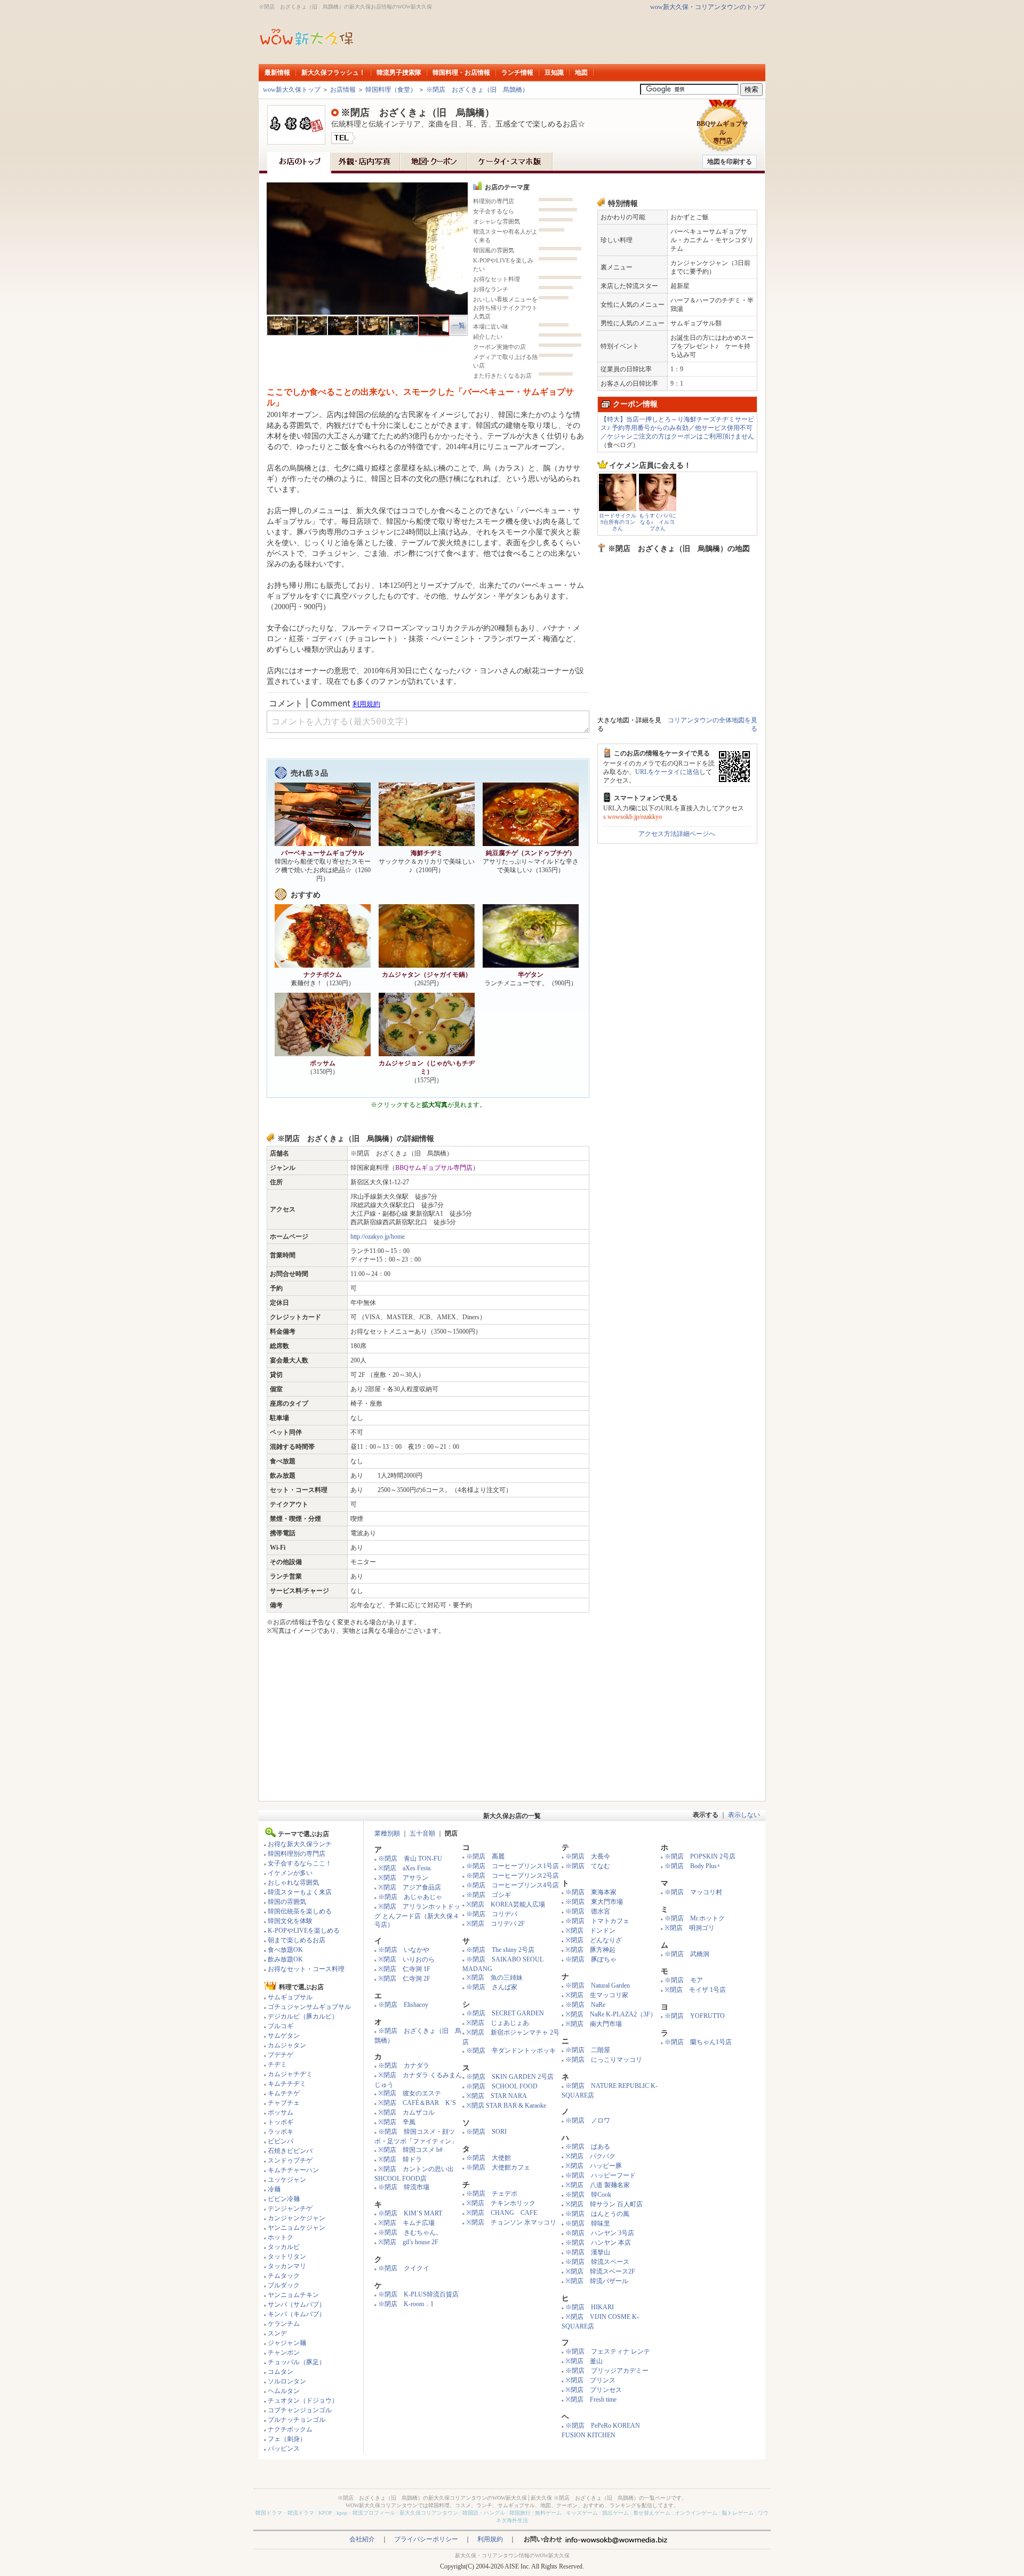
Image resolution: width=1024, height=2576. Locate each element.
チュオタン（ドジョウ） (303, 2400)
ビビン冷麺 (284, 2199)
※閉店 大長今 (588, 1856)
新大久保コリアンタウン (429, 2513)
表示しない (744, 1815)
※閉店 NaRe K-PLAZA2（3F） (611, 2014)
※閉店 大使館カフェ (498, 2167)
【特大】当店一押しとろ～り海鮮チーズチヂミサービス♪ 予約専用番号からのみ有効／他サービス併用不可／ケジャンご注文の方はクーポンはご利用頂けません (677, 428)
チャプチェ (284, 2103)
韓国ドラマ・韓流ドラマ (285, 2513)
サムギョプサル (290, 1997)
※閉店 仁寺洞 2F (404, 1979)
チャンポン (284, 2352)
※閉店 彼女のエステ (410, 2093)
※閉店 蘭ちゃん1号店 (698, 2042)
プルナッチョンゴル (297, 2420)
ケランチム (284, 2324)
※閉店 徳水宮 (588, 1911)
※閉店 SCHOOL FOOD (502, 2086)
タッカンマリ (287, 2266)
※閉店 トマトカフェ (597, 1921)
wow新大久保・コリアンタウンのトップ (708, 7)
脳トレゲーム (738, 2513)
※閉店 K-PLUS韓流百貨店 (418, 2294)
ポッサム (281, 2112)
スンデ (277, 2333)
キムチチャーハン (293, 2170)
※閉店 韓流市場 (404, 2187)
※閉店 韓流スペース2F (600, 2271)
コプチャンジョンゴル (300, 2410)
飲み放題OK (285, 1959)
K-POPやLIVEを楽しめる (304, 1931)
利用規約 (490, 2539)
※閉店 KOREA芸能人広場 (506, 1904)
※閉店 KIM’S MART (410, 2213)
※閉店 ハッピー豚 (594, 2166)
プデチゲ (281, 2055)
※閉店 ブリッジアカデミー (607, 2371)
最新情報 (277, 73)
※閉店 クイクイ (404, 2268)
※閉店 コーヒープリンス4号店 (513, 1885)
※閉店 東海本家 (591, 1892)
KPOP (325, 2513)
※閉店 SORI (486, 2132)
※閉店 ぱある (588, 2147)
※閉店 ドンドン (590, 1931)
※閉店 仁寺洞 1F (404, 1969)
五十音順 (422, 1833)
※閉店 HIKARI (590, 2307)
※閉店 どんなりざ (594, 1940)
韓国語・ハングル (484, 2513)
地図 (581, 73)
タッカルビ (284, 2247)
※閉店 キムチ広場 (406, 2223)
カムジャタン (287, 2045)
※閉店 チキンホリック (501, 2203)
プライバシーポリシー (426, 2539)
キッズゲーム (582, 2513)
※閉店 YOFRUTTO (695, 2016)
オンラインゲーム (696, 2513)
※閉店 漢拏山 (588, 2252)
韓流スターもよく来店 (300, 1892)
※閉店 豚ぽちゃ (591, 1959)
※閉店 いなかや (404, 1950)
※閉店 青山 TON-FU (410, 1859)
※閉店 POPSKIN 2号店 (700, 1856)
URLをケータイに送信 (667, 772)
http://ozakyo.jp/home (378, 1237)
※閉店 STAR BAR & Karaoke (506, 2106)
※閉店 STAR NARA (497, 2096)
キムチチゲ (284, 2093)
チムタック (284, 2276)
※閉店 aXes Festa (404, 1868)
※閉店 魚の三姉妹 (494, 1977)
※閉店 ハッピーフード (601, 2175)
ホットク (281, 2237)
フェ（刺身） (287, 2439)
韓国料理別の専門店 (297, 1854)
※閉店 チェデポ (492, 2194)
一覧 (459, 325)
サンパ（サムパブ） (297, 2304)
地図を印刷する (730, 162)
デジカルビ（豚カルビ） (303, 2016)
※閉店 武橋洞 (687, 1954)
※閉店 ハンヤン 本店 (598, 2243)
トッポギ (281, 2122)
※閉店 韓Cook (588, 2195)
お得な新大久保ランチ (300, 1844)
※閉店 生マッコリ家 (597, 1995)
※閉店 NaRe (585, 2005)
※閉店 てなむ (588, 1866)
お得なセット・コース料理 (306, 1969)
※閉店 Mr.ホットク (695, 1918)
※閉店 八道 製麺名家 (598, 2185)
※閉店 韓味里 (588, 2223)
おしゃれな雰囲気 (293, 1883)
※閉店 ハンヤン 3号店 (600, 2233)
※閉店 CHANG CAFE (502, 2213)
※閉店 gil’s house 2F (408, 2242)
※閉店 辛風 (397, 2122)
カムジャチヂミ (290, 2074)
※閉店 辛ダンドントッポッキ (511, 2051)
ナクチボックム (290, 2429)
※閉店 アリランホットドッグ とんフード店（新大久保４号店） (417, 1916)
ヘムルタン (284, 2391)
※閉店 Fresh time (591, 2399)
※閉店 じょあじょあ (498, 2023)
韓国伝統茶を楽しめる (300, 1911)
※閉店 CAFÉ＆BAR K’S (417, 2103)
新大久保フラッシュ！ (333, 73)
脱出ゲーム (615, 2513)
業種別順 (387, 1833)
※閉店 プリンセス (594, 2390)
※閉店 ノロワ (588, 2120)
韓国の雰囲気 (287, 1902)
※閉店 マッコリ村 (693, 1892)
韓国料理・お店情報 (461, 73)
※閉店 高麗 (485, 1856)
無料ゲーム (548, 2513)
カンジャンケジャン (297, 2218)
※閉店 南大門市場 (594, 2024)
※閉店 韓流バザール (597, 2281)
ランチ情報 (517, 73)
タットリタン (287, 2256)
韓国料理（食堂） (391, 90)
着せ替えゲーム (652, 2513)
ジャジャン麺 (287, 2343)
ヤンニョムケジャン (297, 2228)
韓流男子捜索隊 (399, 73)
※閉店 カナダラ (404, 2065)
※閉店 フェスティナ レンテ (608, 2351)
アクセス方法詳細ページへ (677, 834)
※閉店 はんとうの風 (597, 2214)
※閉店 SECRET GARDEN (505, 2013)
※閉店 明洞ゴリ (690, 1928)
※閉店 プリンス (590, 2380)
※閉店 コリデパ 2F (495, 1924)
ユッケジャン (287, 2180)
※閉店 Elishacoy (403, 2005)
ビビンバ (281, 2141)
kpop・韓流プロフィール (366, 2513)
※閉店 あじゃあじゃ (410, 1897)
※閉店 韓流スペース (597, 2262)
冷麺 (274, 2189)
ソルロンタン (287, 2381)
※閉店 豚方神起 (590, 1950)
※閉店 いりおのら (406, 1959)
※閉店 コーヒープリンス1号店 (513, 1866)
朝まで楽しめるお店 (297, 1940)
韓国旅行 (520, 2513)
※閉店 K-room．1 (406, 2304)
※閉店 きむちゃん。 (410, 2232)
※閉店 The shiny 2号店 (500, 1950)
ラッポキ (281, 2132)
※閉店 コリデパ (492, 1914)
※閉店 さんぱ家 (492, 1987)
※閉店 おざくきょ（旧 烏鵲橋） (477, 90)
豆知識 (554, 73)
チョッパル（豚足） (297, 2362)
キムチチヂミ (287, 2084)
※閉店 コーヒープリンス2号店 (513, 1876)
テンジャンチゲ (290, 2208)
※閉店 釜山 (584, 2361)
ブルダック (284, 2285)
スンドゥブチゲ (290, 2160)
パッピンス (284, 2449)
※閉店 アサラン (403, 1878)
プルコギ (281, 2026)
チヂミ (277, 2064)
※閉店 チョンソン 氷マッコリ (511, 2222)
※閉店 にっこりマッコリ (604, 2060)
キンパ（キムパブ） (297, 2314)
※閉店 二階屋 (588, 2050)
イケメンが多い (290, 1873)
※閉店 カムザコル (406, 2112)
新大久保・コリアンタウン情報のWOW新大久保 (512, 2555)
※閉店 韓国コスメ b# (410, 2150)
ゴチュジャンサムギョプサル (309, 2007)
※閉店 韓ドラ (400, 2159)
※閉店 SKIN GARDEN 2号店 (510, 2077)
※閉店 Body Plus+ (693, 1866)
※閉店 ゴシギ (489, 1895)
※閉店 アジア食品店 (410, 1887)
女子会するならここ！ (300, 1863)
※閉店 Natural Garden (598, 1985)
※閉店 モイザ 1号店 (695, 1990)
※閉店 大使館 (489, 2158)
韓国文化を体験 (290, 1921)
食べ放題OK (285, 1950)
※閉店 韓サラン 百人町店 (604, 2204)
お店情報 (343, 90)
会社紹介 (362, 2539)
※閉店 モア (684, 1980)
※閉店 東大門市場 (594, 1902)
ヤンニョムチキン (293, 2295)
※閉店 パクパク (590, 2156)
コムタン (281, 2372)
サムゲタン (284, 2036)
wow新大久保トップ (292, 90)
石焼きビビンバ (290, 2151)
